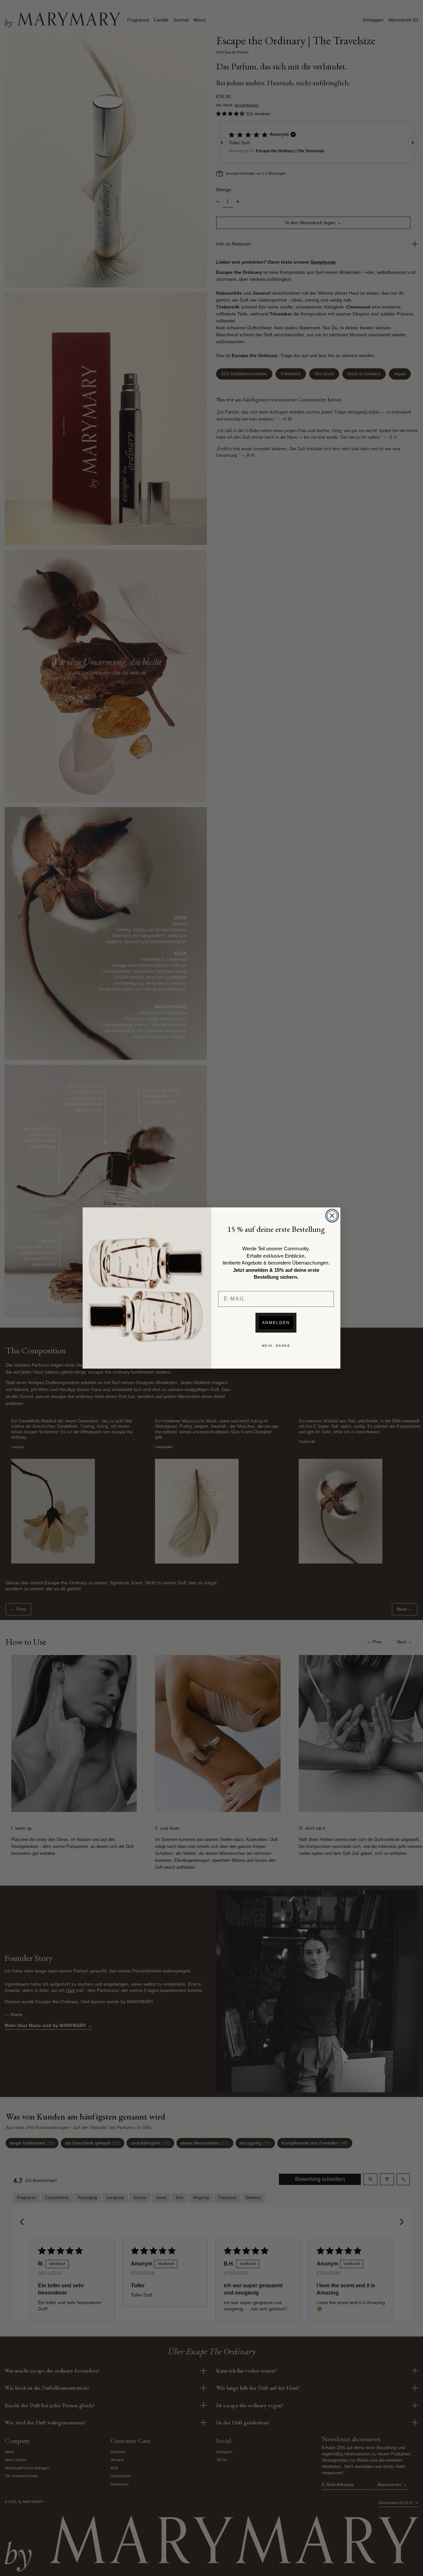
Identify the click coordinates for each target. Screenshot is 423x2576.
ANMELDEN (276, 1323)
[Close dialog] (332, 1216)
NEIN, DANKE (276, 1346)
